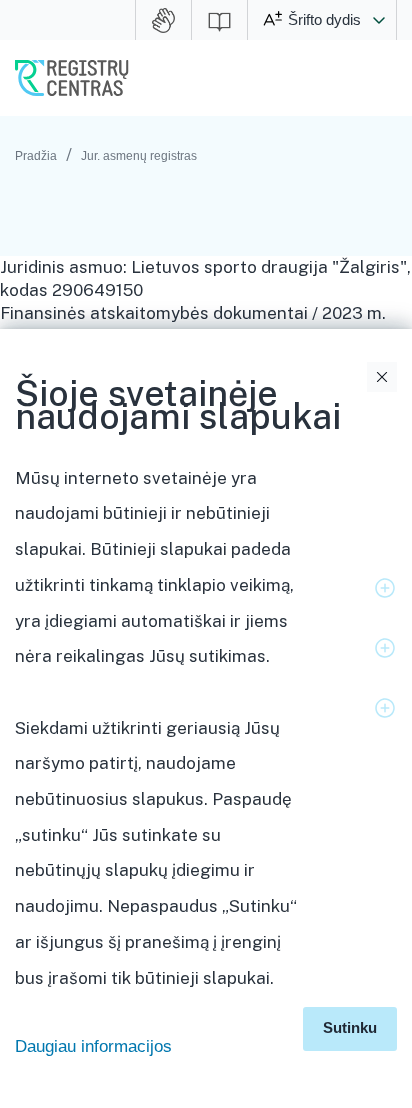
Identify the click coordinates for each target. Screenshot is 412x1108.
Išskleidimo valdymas (385, 588)
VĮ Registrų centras (72, 78)
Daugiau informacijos (93, 1046)
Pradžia (36, 156)
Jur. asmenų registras (139, 156)
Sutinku (350, 1027)
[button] (379, 20)
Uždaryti (382, 377)
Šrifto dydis (324, 19)
